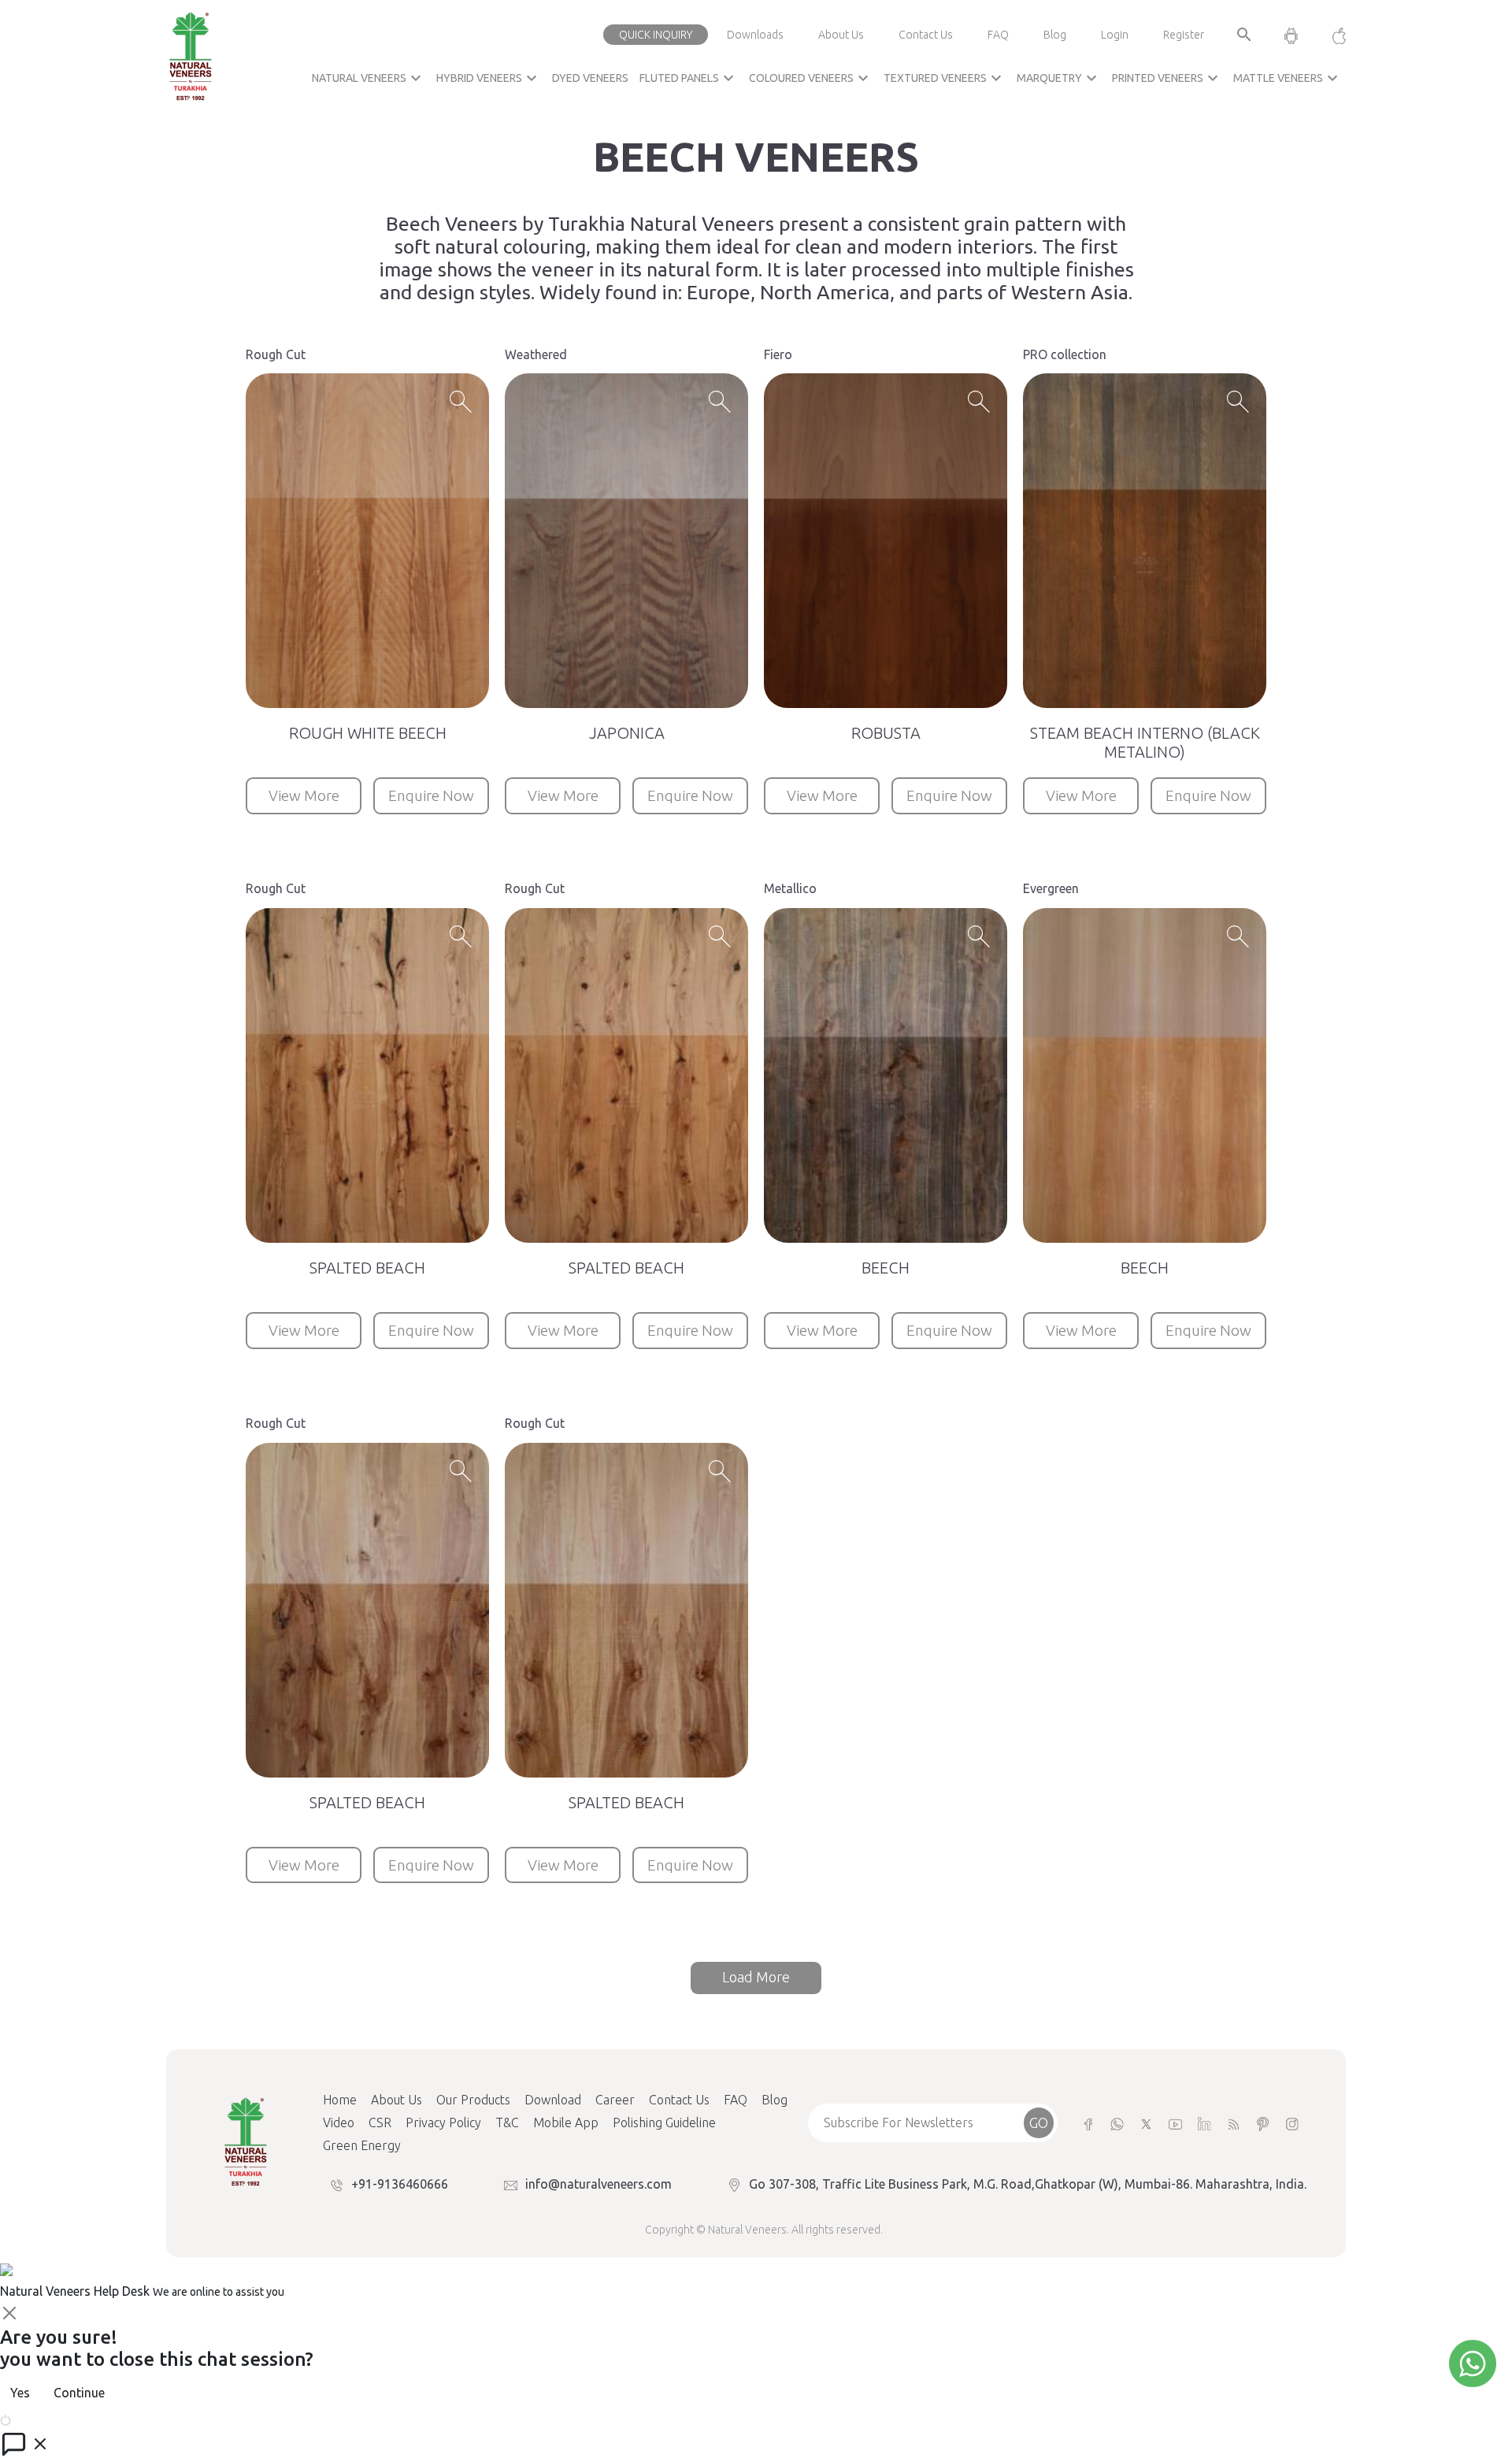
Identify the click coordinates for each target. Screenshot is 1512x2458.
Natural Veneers (369, 78)
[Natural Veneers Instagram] (1292, 2123)
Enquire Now (431, 795)
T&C (507, 2122)
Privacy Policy (443, 2122)
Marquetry (1059, 78)
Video (339, 2122)
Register (1184, 35)
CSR (380, 2122)
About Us (841, 35)
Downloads (755, 35)
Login (1115, 35)
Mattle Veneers (1288, 78)
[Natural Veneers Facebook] (1088, 2123)
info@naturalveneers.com (598, 2184)
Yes (20, 2393)
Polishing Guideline (664, 2122)
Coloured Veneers (811, 78)
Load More (756, 1977)
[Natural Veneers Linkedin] (1204, 2123)
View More (304, 795)
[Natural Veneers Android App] (1291, 35)
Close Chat (43, 2419)
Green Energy (362, 2145)
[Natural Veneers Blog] (1234, 2123)
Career (615, 2100)
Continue (79, 2393)
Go (1039, 2122)
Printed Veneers (1167, 78)
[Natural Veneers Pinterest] (1263, 2123)
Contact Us (926, 35)
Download (553, 2100)
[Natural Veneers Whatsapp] (1117, 2123)
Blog (1055, 35)
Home (340, 2100)
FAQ (998, 35)
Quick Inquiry (656, 35)
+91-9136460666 (400, 2184)
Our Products (473, 2100)
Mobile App (566, 2122)
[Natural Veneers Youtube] (1175, 2123)
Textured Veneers (945, 78)
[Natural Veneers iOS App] (1331, 35)
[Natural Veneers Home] (245, 2141)
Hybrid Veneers (489, 78)
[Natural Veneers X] (1146, 2123)
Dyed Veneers (590, 78)
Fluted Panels (689, 78)
